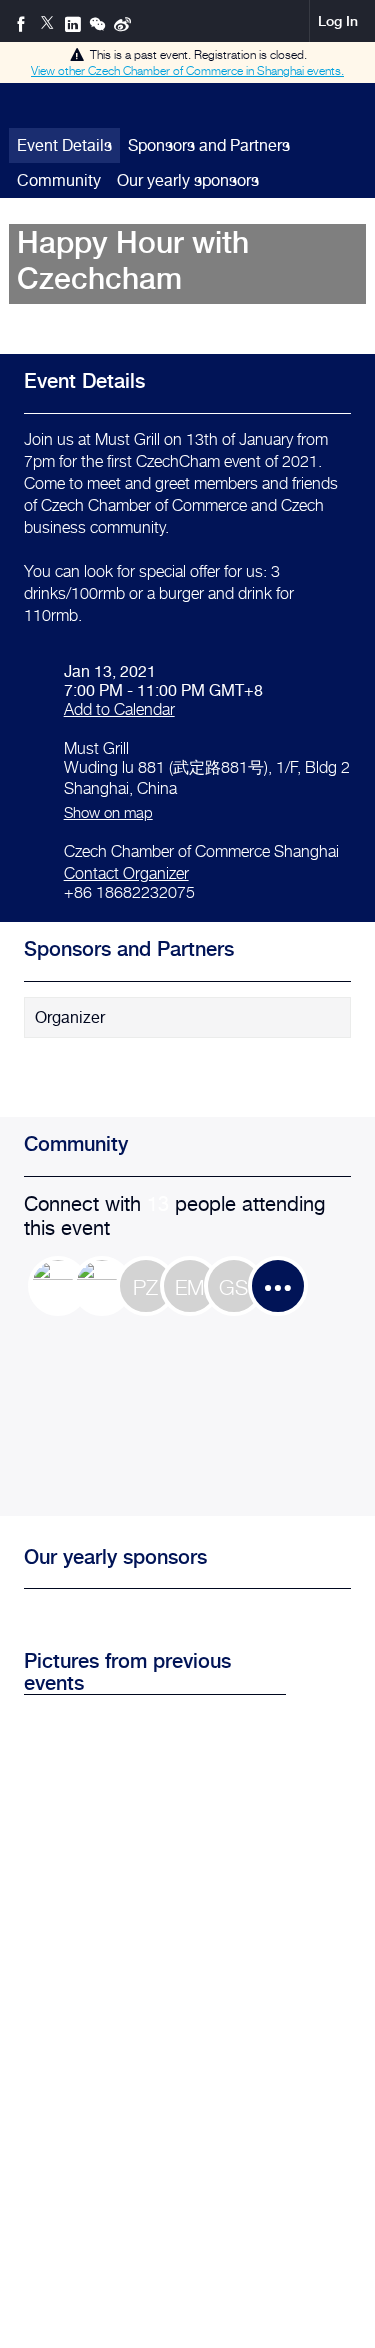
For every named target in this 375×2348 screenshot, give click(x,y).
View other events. (187, 70)
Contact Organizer (126, 873)
